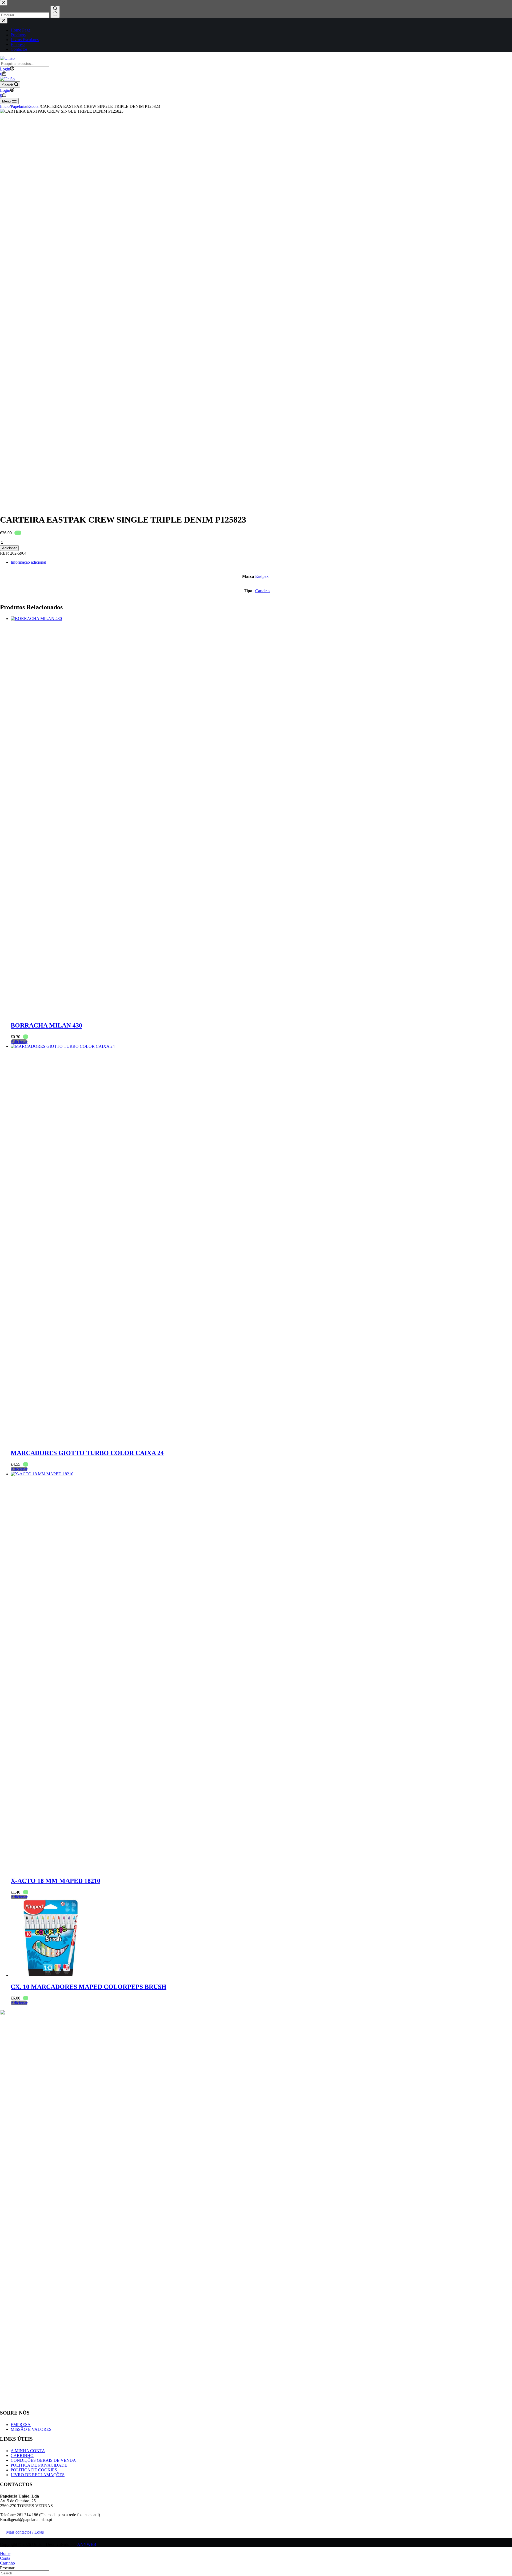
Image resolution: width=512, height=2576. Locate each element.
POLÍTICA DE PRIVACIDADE (39, 2465)
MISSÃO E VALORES (31, 2429)
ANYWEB (87, 2544)
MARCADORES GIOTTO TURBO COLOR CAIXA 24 (87, 1453)
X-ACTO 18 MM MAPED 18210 (55, 1881)
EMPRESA (21, 2425)
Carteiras (263, 591)
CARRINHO (22, 2456)
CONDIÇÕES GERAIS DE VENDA (43, 2460)
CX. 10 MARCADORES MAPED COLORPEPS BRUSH (89, 1987)
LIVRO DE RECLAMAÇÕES (38, 2475)
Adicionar (9, 548)
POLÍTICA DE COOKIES (34, 2470)
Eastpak (262, 576)
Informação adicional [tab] (28, 562)
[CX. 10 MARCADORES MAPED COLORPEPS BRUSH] (51, 1975)
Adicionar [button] (19, 1042)
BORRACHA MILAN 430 (46, 1025)
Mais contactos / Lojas (25, 2532)
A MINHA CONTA (28, 2451)
